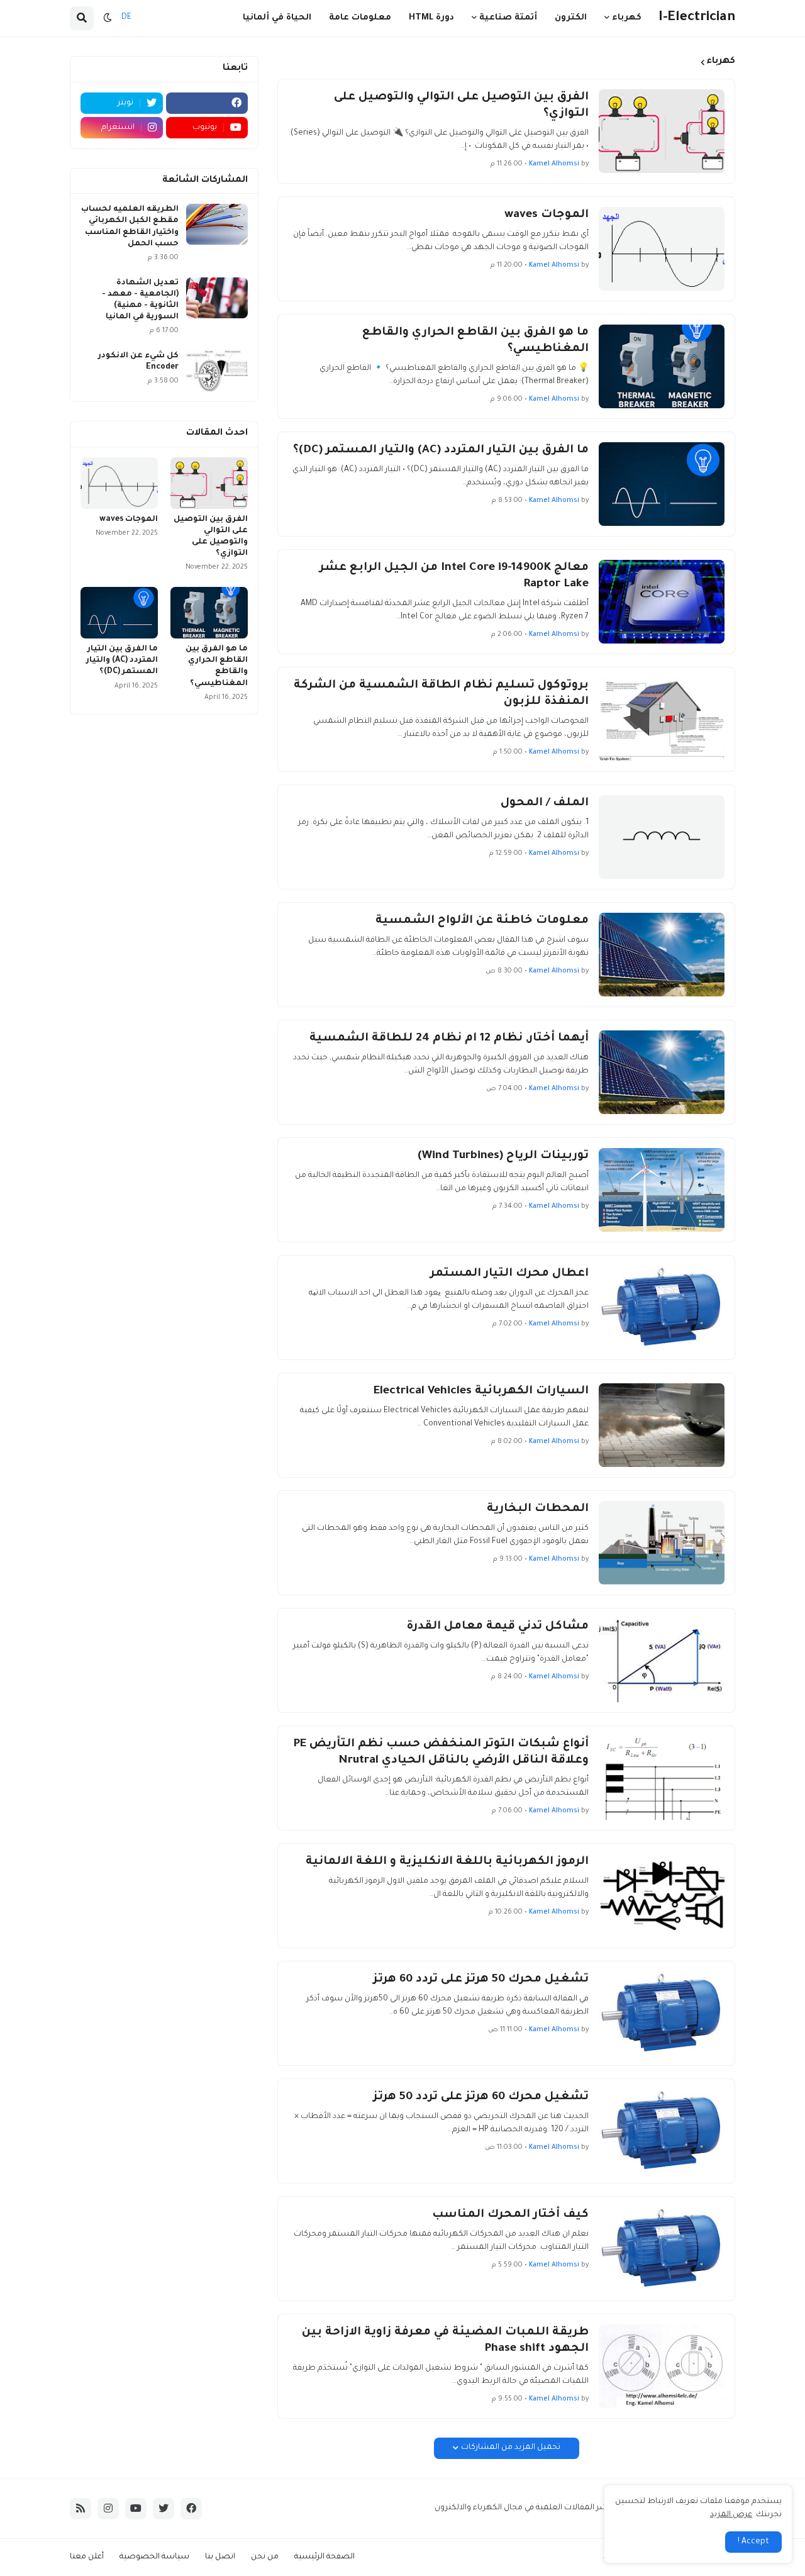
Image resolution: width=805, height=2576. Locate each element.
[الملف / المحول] (662, 837)
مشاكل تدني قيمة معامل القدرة (497, 1627)
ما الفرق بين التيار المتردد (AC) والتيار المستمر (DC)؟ (441, 450)
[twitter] (164, 2509)
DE (126, 18)
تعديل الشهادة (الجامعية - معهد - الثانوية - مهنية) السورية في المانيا (140, 300)
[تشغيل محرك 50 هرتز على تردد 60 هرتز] (662, 2013)
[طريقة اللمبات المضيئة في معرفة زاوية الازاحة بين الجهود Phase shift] (662, 2366)
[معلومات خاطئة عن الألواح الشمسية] (662, 955)
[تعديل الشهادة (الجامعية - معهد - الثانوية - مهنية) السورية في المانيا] (217, 298)
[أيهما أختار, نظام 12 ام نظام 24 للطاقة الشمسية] (662, 1072)
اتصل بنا (220, 2557)
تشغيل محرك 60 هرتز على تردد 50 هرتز (481, 2097)
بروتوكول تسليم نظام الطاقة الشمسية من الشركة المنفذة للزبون (441, 694)
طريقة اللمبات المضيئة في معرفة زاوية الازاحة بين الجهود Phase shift (445, 2341)
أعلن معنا (87, 2557)
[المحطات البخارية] (662, 1543)
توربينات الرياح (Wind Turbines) (503, 1156)
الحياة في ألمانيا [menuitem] (277, 18)
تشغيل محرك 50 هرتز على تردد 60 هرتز (481, 1980)
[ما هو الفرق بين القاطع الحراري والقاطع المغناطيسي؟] (662, 366)
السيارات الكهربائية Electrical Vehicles (481, 1391)
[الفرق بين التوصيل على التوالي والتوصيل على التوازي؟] (662, 131)
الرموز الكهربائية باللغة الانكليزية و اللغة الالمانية (447, 1862)
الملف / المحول (545, 803)
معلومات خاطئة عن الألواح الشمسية (482, 921)
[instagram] (108, 2509)
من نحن (265, 2557)
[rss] (80, 2509)
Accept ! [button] (753, 2542)
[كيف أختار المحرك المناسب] (662, 2249)
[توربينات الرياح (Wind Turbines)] (662, 1190)
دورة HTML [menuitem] (431, 18)
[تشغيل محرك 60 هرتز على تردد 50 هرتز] (662, 2131)
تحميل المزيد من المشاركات (511, 2448)
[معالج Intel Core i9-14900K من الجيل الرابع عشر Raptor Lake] (662, 602)
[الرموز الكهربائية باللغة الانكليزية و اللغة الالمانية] (662, 1896)
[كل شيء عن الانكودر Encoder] (217, 371)
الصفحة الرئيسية (325, 2557)
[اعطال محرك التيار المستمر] (662, 1308)
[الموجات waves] (662, 249)
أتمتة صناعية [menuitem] (508, 18)
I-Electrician (697, 18)
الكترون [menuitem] (571, 18)
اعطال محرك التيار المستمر (509, 1274)
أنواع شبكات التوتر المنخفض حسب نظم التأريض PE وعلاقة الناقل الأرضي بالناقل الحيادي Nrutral (441, 1753)
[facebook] (207, 103)
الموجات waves (547, 215)
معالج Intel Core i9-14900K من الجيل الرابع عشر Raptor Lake (454, 576)
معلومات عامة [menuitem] (360, 18)
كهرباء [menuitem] (627, 18)
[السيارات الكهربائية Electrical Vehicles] (662, 1425)
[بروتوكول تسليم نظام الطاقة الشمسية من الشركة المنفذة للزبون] (662, 719)
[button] (108, 18)
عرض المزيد (731, 2515)
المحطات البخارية (538, 1509)
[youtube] (136, 2509)
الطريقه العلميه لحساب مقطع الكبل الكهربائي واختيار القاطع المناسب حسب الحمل (130, 227)
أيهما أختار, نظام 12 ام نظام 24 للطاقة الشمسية (449, 1039)
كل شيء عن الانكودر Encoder (138, 362)
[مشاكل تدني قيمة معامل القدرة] (662, 1660)
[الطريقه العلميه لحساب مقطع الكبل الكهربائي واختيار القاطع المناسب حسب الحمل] (217, 224)
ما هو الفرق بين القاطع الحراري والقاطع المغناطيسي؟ (475, 341)
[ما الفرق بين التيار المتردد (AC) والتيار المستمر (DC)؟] (662, 484)
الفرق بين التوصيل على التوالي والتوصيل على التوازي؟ (461, 106)
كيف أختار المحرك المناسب (510, 2215)
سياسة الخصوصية (154, 2557)
